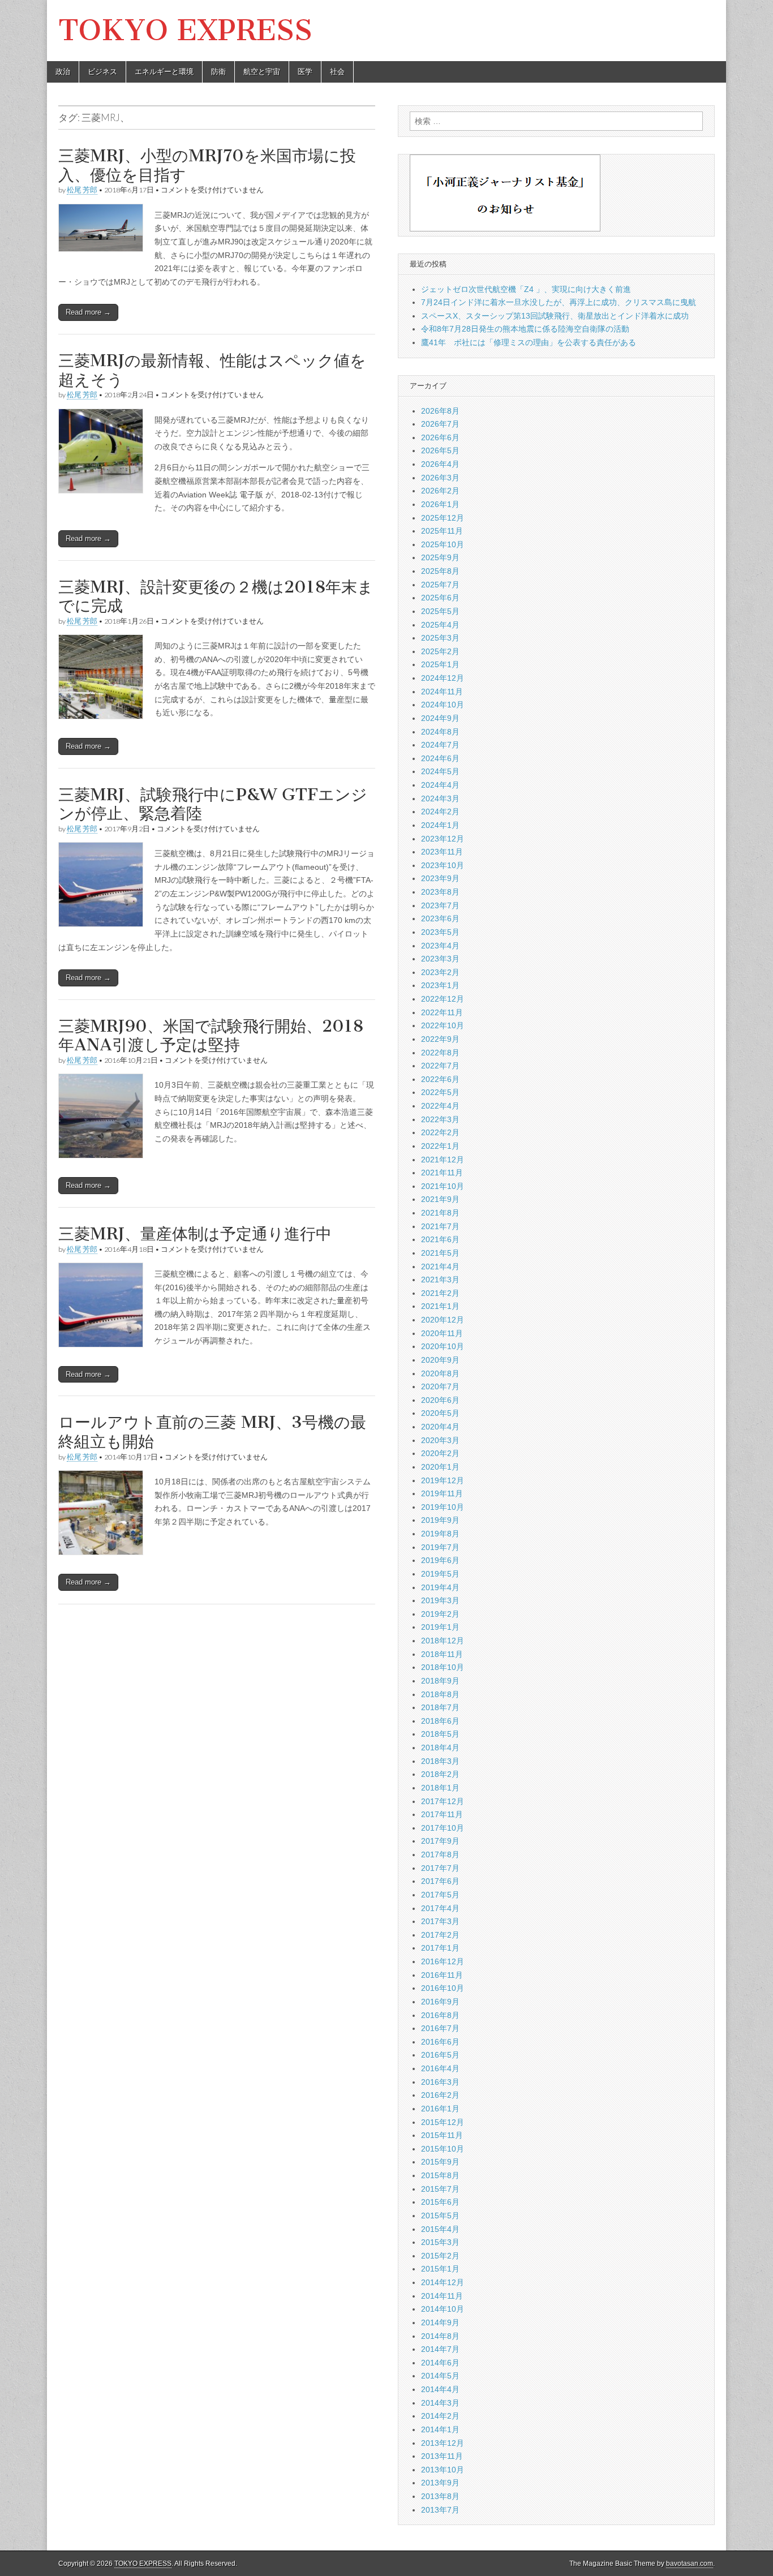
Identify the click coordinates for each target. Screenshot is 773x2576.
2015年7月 (440, 2189)
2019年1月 (440, 1627)
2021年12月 (443, 1160)
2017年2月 (440, 1935)
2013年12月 (443, 2443)
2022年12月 (443, 999)
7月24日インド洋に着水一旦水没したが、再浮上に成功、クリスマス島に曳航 (559, 302)
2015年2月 (440, 2256)
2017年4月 (440, 1908)
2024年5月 (440, 771)
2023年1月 (440, 985)
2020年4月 (440, 1427)
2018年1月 (440, 1788)
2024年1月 (440, 825)
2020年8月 (440, 1373)
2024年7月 (440, 745)
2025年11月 (442, 531)
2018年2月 (440, 1774)
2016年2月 (440, 2095)
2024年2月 (440, 812)
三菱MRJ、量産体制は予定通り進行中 (195, 1234)
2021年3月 (440, 1280)
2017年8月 (440, 1854)
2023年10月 (443, 865)
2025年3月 (440, 638)
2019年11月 (442, 1493)
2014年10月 (443, 2309)
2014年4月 (440, 2389)
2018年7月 (440, 1707)
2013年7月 (440, 2510)
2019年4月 (440, 1587)
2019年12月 (443, 1480)
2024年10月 (443, 705)
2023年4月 (440, 946)
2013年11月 (442, 2456)
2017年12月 (443, 1801)
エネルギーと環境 (164, 72)
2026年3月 (440, 478)
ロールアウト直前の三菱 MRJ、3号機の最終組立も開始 (212, 1432)
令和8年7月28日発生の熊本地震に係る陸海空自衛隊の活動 (525, 329)
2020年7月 (440, 1386)
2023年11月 (442, 852)
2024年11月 (442, 692)
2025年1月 (440, 664)
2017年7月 (440, 1868)
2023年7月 (440, 905)
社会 (337, 72)
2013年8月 (440, 2496)
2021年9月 (440, 1199)
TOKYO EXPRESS (185, 30)
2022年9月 (440, 1039)
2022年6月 (440, 1079)
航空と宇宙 (262, 72)
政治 (63, 72)
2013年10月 (443, 2470)
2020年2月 (440, 1453)
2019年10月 (443, 1507)
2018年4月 (440, 1748)
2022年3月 (440, 1119)
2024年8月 (440, 732)
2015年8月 (440, 2175)
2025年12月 (443, 518)
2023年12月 (443, 839)
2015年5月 (440, 2216)
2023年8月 (440, 892)
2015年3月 (440, 2242)
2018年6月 (440, 1721)
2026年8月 (440, 411)
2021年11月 (442, 1173)
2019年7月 (440, 1547)
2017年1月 (440, 1948)
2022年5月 (440, 1092)
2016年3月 (440, 2082)
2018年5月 (440, 1734)
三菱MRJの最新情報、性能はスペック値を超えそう (212, 370)
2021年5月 (440, 1253)
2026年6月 (440, 437)
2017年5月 (440, 1895)
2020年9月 (440, 1360)
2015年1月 (440, 2269)
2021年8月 (440, 1213)
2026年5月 (440, 450)
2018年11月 (442, 1654)
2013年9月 (440, 2483)
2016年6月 (440, 2042)
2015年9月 (440, 2162)
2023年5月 (440, 932)
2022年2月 (440, 1132)
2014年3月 (440, 2403)
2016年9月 (440, 2002)
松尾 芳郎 (82, 190)
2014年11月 (442, 2296)
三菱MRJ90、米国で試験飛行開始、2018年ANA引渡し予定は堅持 (211, 1036)
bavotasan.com (690, 2564)
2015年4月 (440, 2229)
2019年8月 (440, 1534)
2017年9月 (440, 1841)
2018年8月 (440, 1694)
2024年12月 (443, 678)
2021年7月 (440, 1226)
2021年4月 (440, 1266)
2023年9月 (440, 878)
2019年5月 (440, 1574)
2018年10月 (443, 1667)
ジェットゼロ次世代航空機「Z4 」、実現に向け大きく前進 (526, 289)
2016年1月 (440, 2109)
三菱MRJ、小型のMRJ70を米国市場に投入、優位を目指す (207, 165)
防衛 (218, 72)
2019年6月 (440, 1560)
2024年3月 (440, 798)
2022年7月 (440, 1066)
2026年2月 (440, 491)
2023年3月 (440, 959)
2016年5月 (440, 2055)
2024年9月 (440, 718)
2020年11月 (442, 1333)
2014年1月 (440, 2429)
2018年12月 (443, 1641)
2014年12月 (443, 2282)
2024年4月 (440, 785)
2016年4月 (440, 2068)
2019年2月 (440, 1614)
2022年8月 (440, 1053)
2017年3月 (440, 1921)
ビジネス (102, 72)
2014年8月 (440, 2336)
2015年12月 (443, 2122)
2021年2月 (440, 1293)
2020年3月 (440, 1440)
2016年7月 (440, 2028)
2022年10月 (443, 1025)
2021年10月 (443, 1186)
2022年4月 (440, 1106)
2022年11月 (442, 1012)
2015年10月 (443, 2149)
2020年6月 (440, 1400)
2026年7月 (440, 424)
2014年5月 (440, 2376)
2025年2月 (440, 651)
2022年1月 (440, 1146)
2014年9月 (440, 2322)
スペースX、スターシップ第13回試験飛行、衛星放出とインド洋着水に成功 (555, 316)
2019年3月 (440, 1600)
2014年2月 (440, 2416)
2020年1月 (440, 1467)
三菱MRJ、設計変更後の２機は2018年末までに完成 (216, 596)
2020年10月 (443, 1346)
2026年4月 (440, 464)
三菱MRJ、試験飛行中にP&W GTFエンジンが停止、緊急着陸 (213, 804)
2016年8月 (440, 2015)
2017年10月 (443, 1828)
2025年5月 (440, 611)
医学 (305, 72)
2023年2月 (440, 972)
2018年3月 (440, 1761)
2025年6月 (440, 598)
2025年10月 (443, 544)
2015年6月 (440, 2202)
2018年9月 (440, 1681)
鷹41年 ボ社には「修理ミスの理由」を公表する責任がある (529, 342)
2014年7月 (440, 2349)
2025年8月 (440, 571)
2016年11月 (442, 1975)
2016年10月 (443, 1988)
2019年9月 (440, 1520)
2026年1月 (440, 504)
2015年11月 (442, 2135)
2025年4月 (440, 625)
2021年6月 (440, 1239)
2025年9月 (440, 557)
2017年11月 (442, 1814)
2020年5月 (440, 1413)
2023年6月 (440, 918)
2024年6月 (440, 758)
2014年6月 (440, 2363)
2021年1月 (440, 1306)
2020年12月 (443, 1320)
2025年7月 (440, 585)
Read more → (88, 312)
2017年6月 (440, 1881)
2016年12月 (443, 1961)
